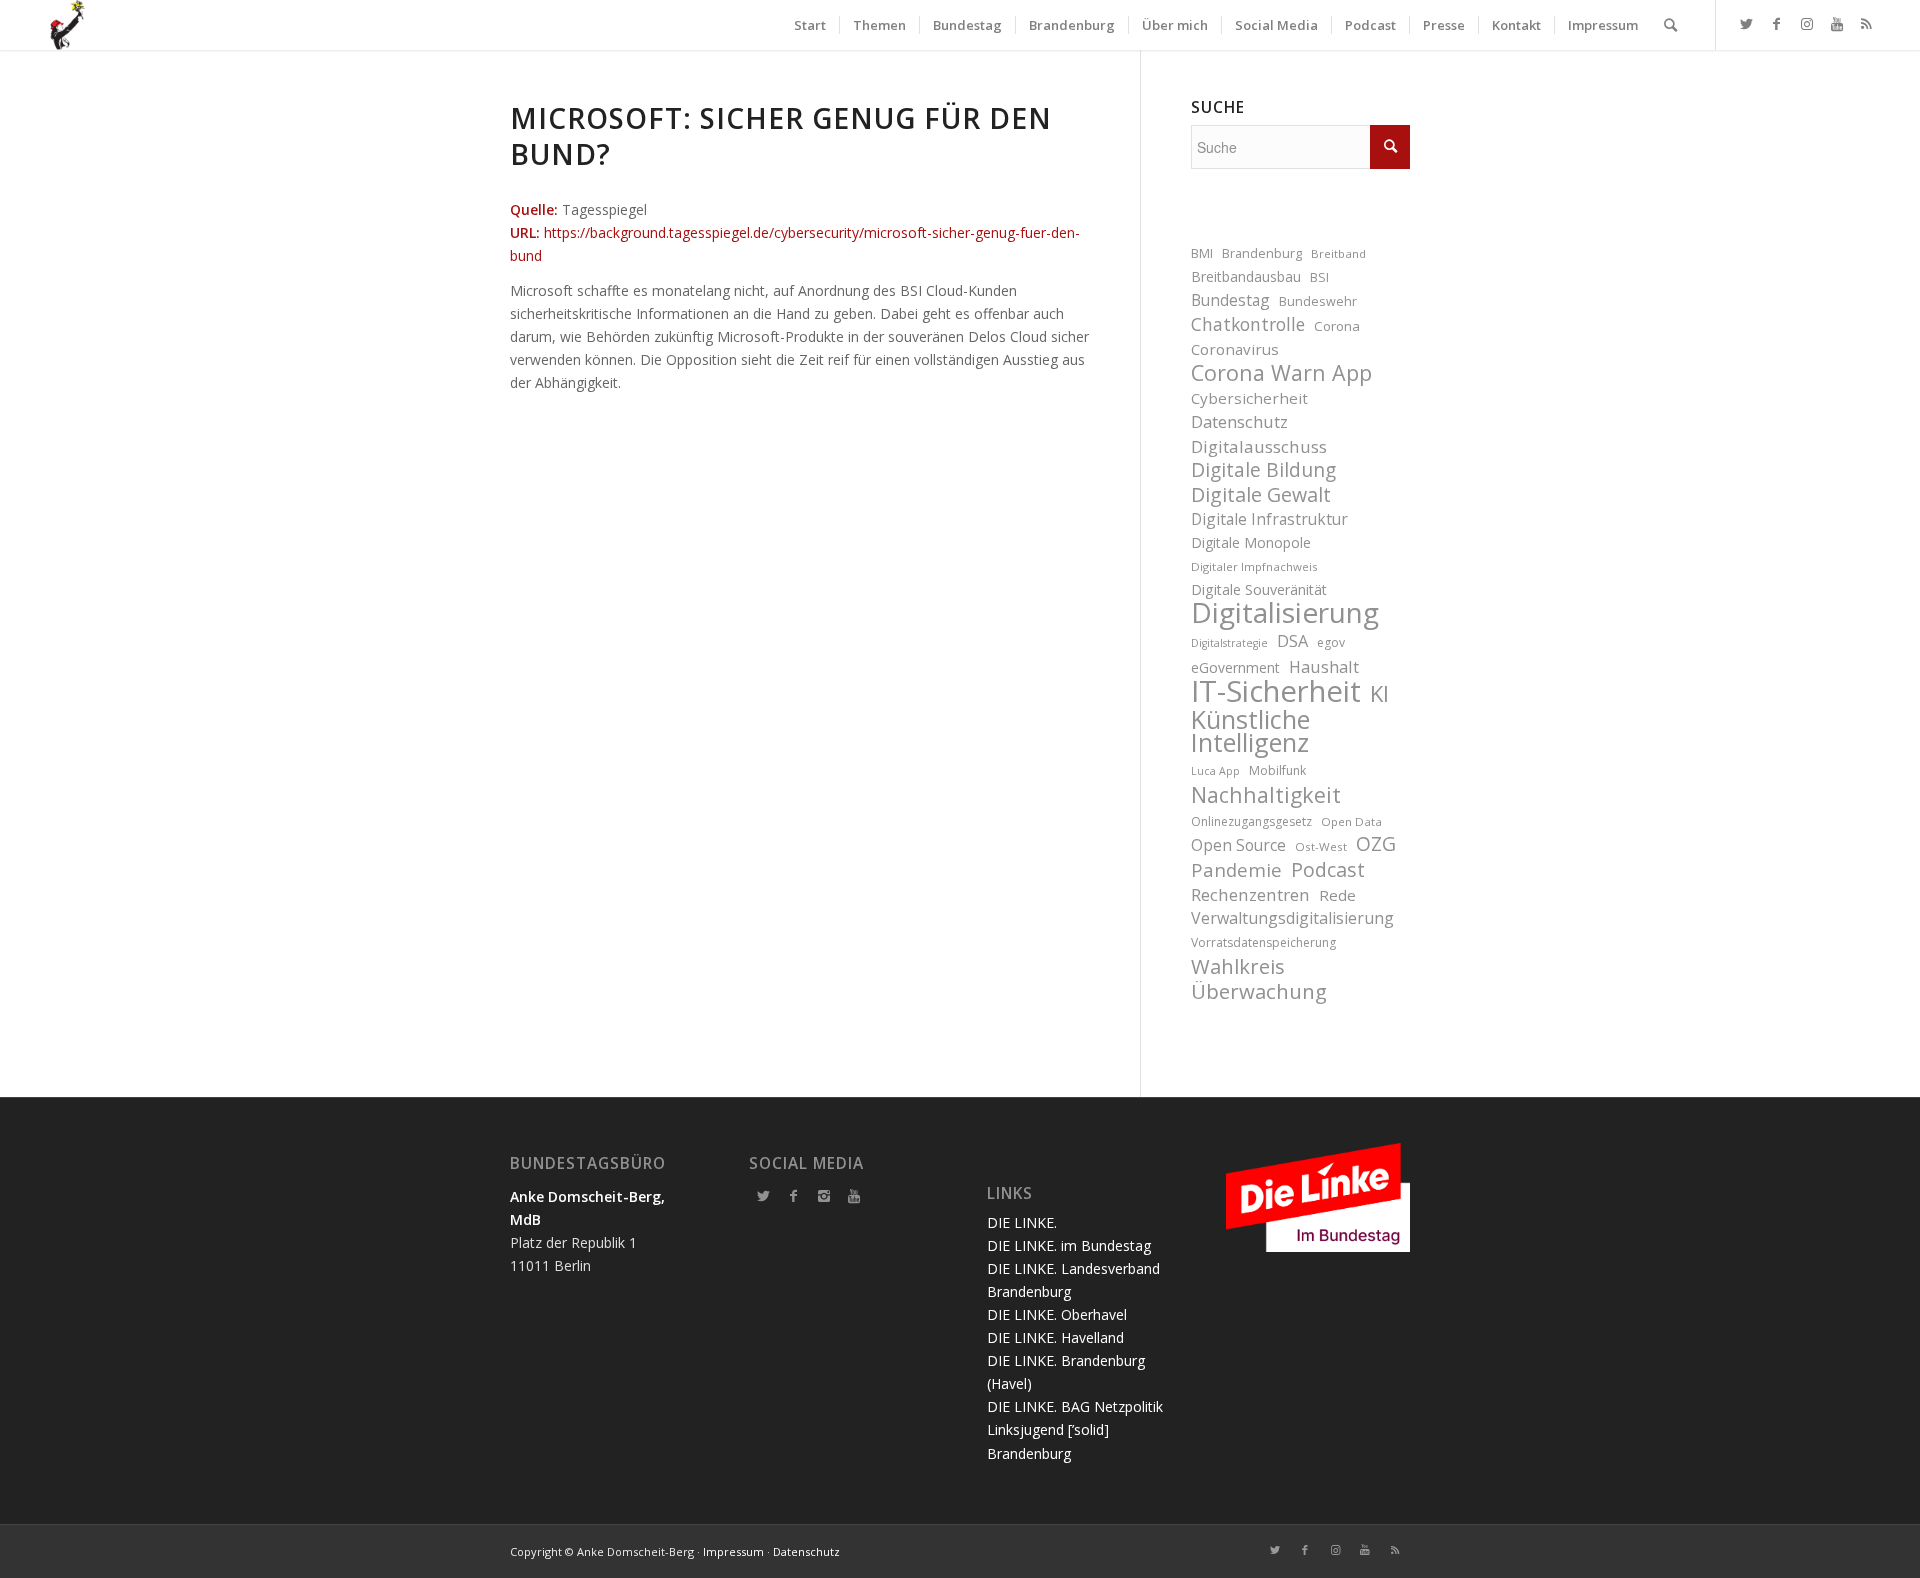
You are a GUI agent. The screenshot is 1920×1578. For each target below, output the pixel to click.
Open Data (1351, 821)
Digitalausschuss (1259, 446)
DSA (1292, 640)
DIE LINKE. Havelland (1055, 1337)
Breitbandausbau (1246, 276)
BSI (1319, 277)
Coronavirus (1235, 349)
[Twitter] (764, 1196)
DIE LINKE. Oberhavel (1057, 1314)
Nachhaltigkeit (1266, 794)
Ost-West (1321, 846)
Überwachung (1259, 991)
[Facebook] (794, 1196)
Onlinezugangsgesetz (1251, 821)
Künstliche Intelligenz (1250, 731)
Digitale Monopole (1251, 542)
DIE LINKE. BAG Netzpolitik (1075, 1406)
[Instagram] (824, 1196)
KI (1379, 693)
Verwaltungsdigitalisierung (1292, 918)
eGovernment (1235, 667)
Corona (1337, 326)
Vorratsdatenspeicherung (1263, 942)
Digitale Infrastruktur (1269, 519)
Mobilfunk (1277, 770)
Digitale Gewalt (1261, 494)
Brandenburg (1262, 253)
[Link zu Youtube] (1837, 24)
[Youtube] (854, 1196)
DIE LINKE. (1022, 1222)
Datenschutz (1239, 421)
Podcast (1328, 869)
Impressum (733, 1551)
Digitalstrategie (1229, 643)
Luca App (1215, 771)
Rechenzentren (1250, 894)
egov (1331, 642)
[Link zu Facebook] (1777, 24)
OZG (1376, 844)
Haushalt (1324, 666)
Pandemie (1236, 869)
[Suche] (1670, 25)
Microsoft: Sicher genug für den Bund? (781, 136)
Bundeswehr (1318, 301)
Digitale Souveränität (1259, 589)
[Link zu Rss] (1867, 24)
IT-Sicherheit (1276, 691)
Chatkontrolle (1248, 324)
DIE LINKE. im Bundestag (1069, 1245)
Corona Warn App (1281, 372)
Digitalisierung (1285, 612)
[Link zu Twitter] (1747, 24)
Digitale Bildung (1263, 470)
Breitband (1338, 253)
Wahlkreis (1238, 966)
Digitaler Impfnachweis (1254, 566)
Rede (1337, 895)
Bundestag (1230, 300)
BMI (1202, 253)
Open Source (1238, 845)
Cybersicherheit (1249, 398)
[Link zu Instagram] (1807, 24)
